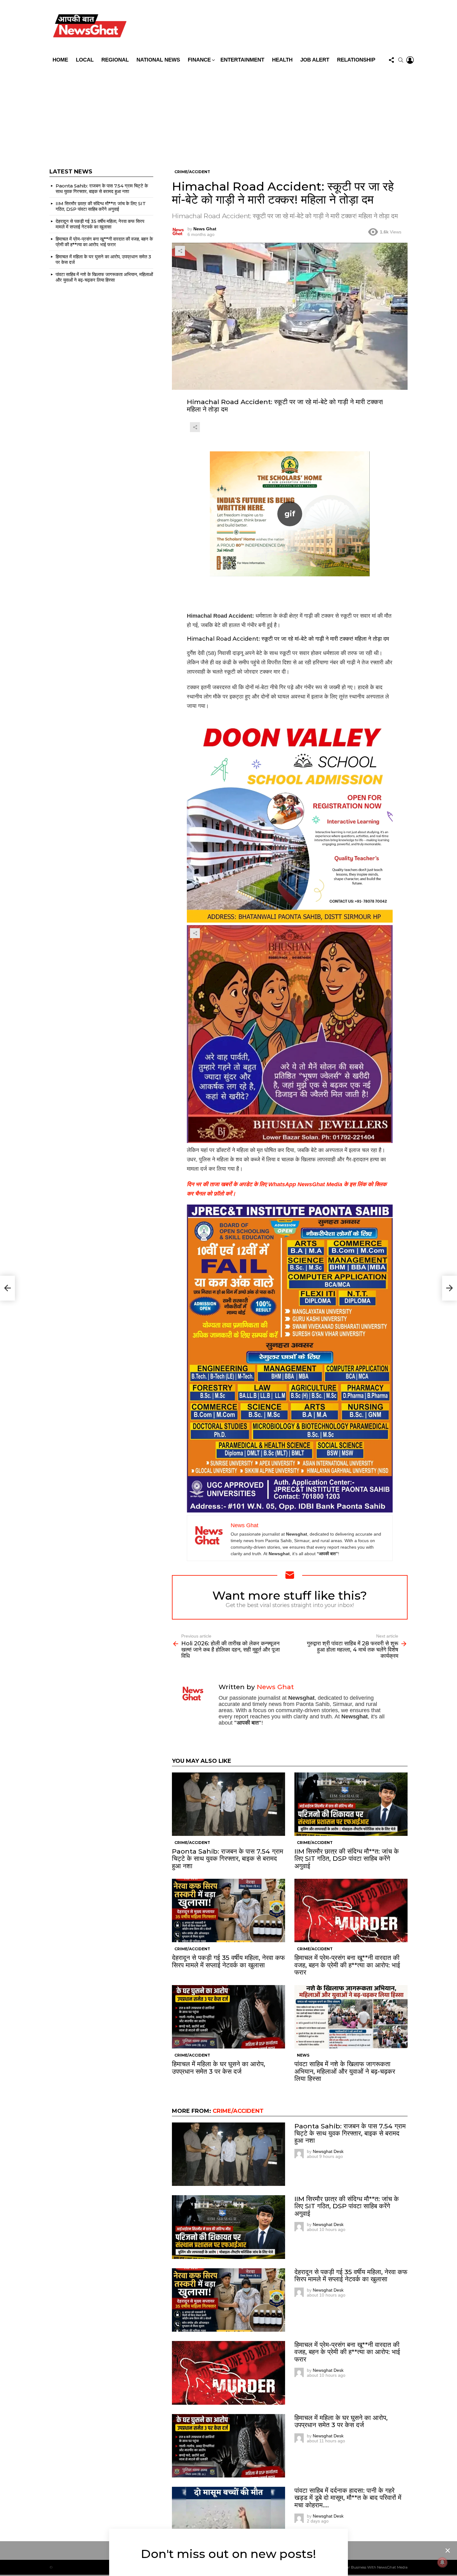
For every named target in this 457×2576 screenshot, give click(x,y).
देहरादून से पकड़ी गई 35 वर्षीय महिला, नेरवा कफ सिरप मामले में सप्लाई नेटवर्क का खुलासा (228, 1961)
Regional (115, 60)
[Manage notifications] (442, 2562)
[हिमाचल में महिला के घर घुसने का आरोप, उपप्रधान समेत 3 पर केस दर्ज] (228, 2017)
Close (448, 2551)
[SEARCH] (401, 60)
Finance (199, 60)
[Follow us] (391, 60)
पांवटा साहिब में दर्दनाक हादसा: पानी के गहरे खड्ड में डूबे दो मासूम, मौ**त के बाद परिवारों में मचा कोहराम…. (348, 2498)
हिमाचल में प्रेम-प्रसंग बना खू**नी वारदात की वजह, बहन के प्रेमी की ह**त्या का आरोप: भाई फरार (347, 1965)
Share (180, 251)
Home (60, 60)
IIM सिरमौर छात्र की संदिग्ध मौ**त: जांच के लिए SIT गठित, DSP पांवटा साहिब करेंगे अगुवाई (347, 1858)
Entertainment (242, 60)
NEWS (303, 2055)
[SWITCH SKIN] (273, 27)
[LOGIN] (410, 60)
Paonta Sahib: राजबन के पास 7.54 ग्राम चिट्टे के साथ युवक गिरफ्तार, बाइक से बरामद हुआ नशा (228, 1858)
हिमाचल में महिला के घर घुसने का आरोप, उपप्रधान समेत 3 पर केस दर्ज (219, 2067)
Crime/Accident (192, 1843)
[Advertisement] (228, 113)
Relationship (356, 60)
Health (282, 60)
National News (158, 60)
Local (85, 60)
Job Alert (315, 60)
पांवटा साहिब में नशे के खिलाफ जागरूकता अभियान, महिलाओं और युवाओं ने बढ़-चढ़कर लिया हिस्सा (345, 2071)
